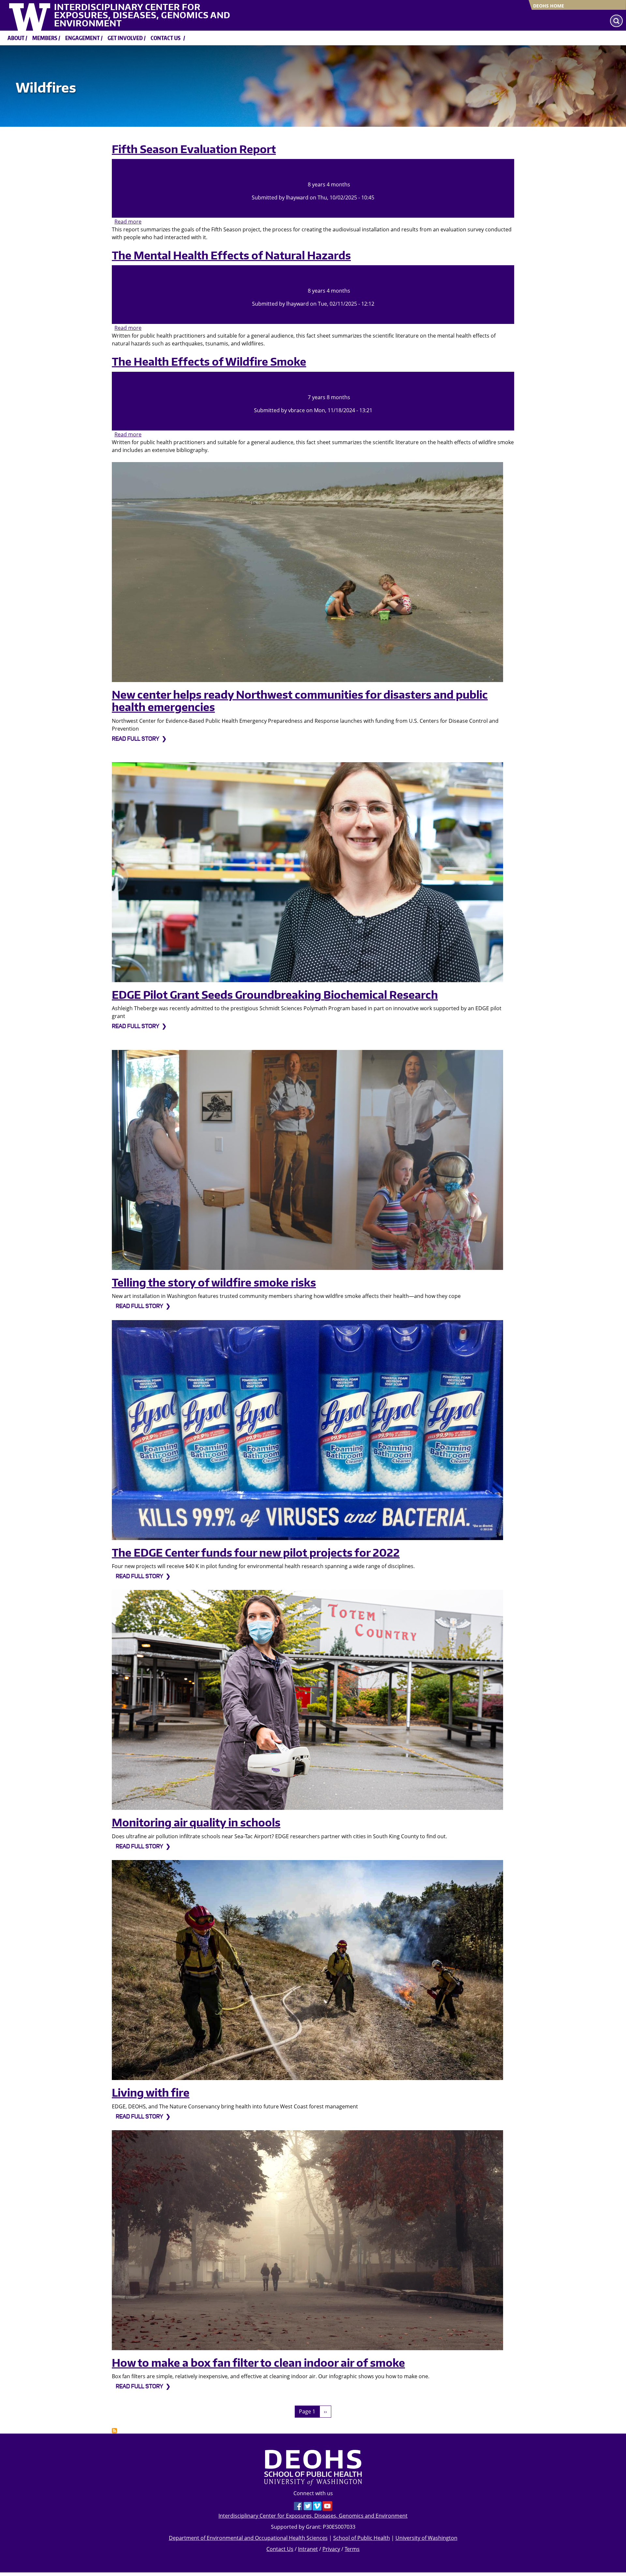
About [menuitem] (16, 38)
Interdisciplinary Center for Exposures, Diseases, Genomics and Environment (142, 15)
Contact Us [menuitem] (166, 38)
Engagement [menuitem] (82, 38)
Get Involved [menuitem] (125, 38)
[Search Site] (616, 21)
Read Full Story (135, 739)
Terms (352, 2549)
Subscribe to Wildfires (114, 2431)
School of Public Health (362, 2538)
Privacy (331, 2549)
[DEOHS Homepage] (313, 2467)
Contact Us (280, 2549)
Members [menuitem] (45, 38)
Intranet (308, 2549)
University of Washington (426, 2538)
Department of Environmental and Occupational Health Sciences (248, 2538)
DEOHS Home (549, 6)
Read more (128, 222)
